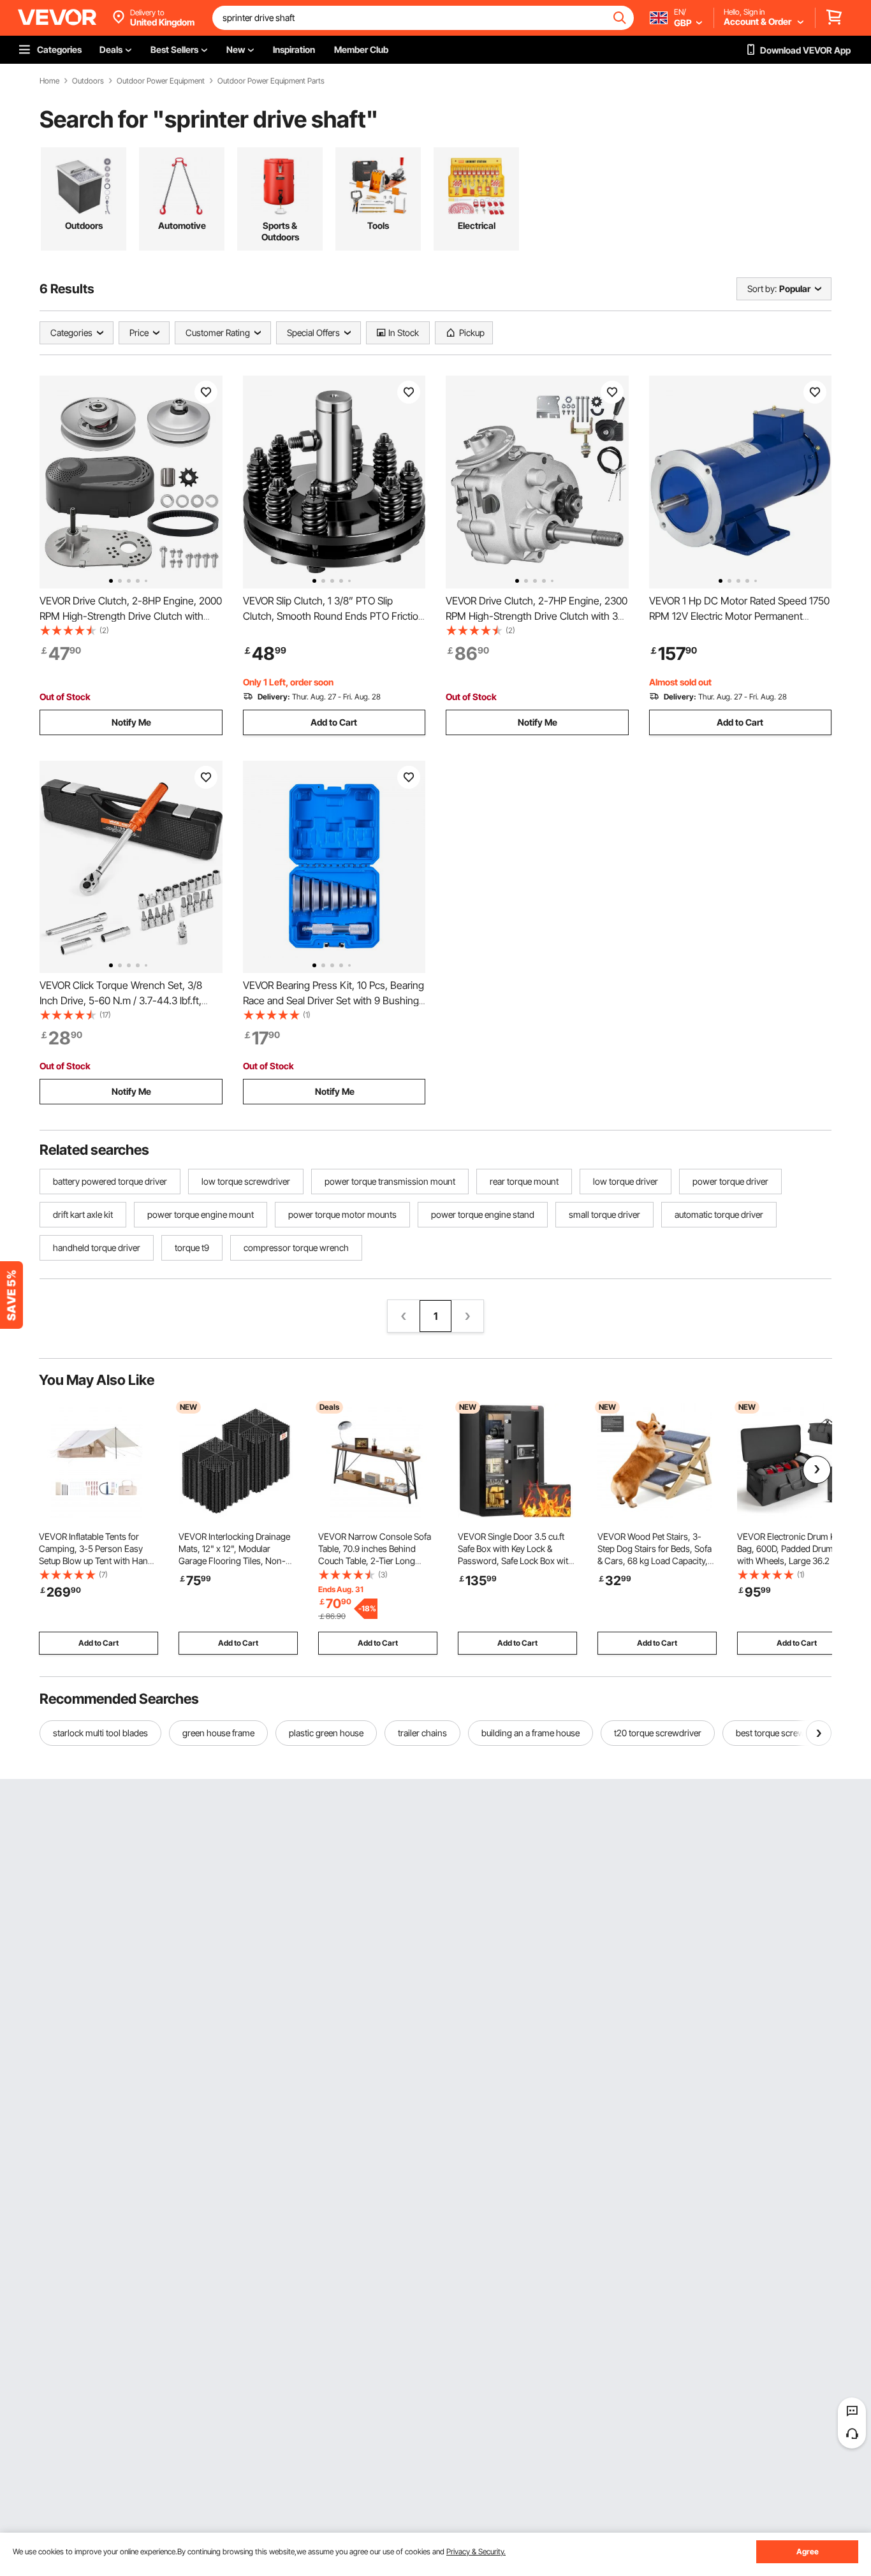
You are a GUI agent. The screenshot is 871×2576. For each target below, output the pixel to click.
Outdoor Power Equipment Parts (271, 81)
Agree (808, 2551)
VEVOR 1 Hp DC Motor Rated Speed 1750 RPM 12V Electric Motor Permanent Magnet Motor (739, 616)
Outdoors (88, 81)
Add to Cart (334, 722)
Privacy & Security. (476, 2551)
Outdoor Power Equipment (161, 81)
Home (49, 81)
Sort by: (762, 289)
